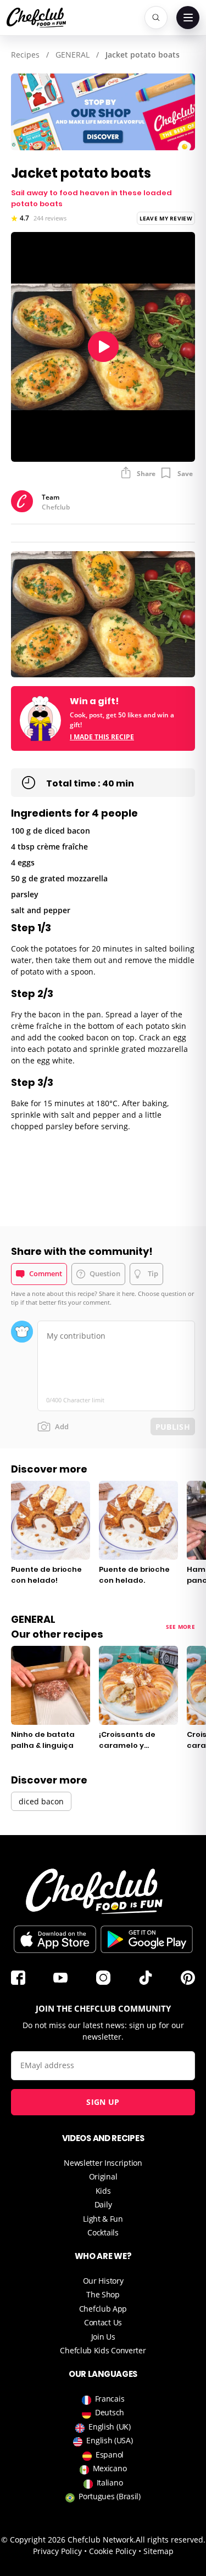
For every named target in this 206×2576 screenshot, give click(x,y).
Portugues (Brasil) (110, 2496)
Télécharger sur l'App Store (55, 1939)
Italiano (110, 2482)
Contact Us (103, 2322)
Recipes (25, 55)
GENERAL (73, 55)
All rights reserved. (171, 2540)
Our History (103, 2281)
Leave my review (166, 218)
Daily (103, 2204)
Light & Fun (103, 2219)
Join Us (103, 2337)
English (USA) (109, 2440)
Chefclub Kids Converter (103, 2350)
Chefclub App (103, 2309)
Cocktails (103, 2232)
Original (103, 2176)
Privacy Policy (57, 2551)
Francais (110, 2399)
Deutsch (110, 2412)
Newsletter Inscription (103, 2163)
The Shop (103, 2294)
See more (180, 1627)
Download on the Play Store (147, 1939)
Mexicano (110, 2468)
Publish (173, 1427)
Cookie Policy (113, 2551)
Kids (103, 2191)
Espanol (110, 2455)
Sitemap (158, 2551)
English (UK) (109, 2427)
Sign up (103, 2102)
